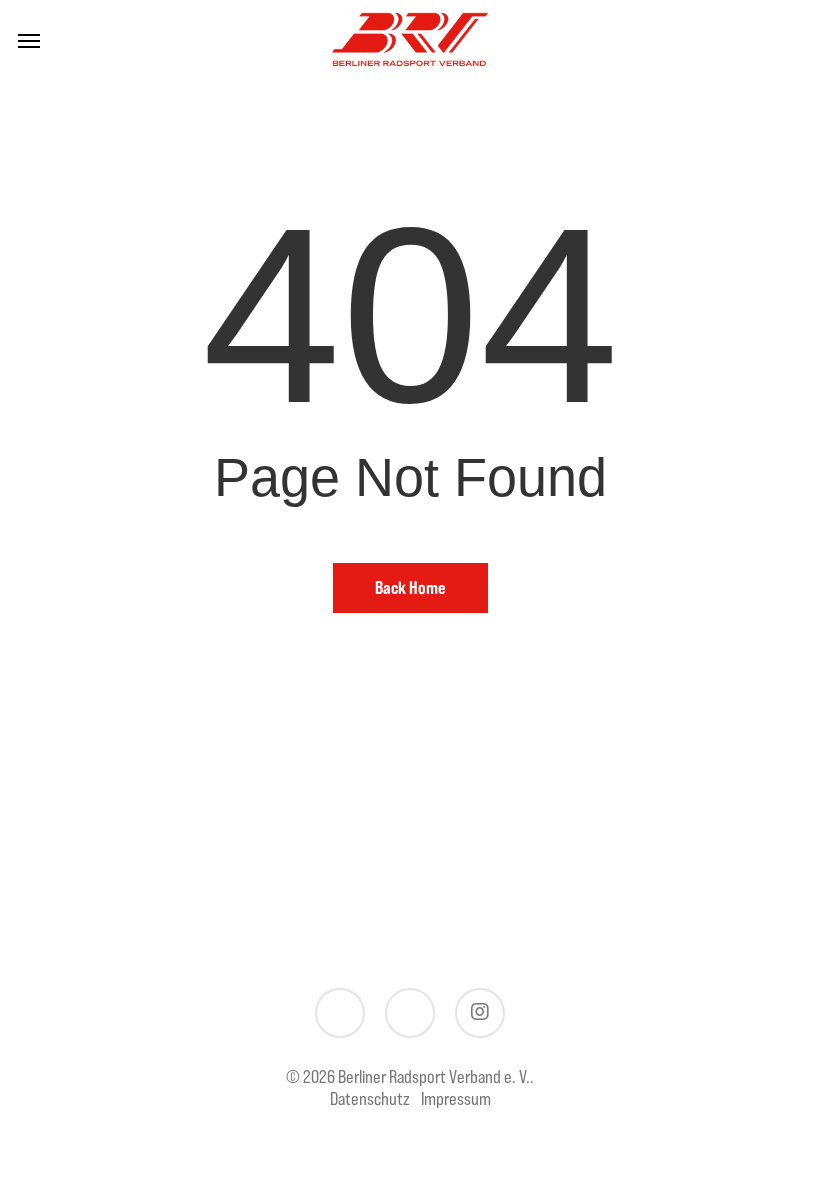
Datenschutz (370, 1098)
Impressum (456, 1098)
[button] (29, 40)
